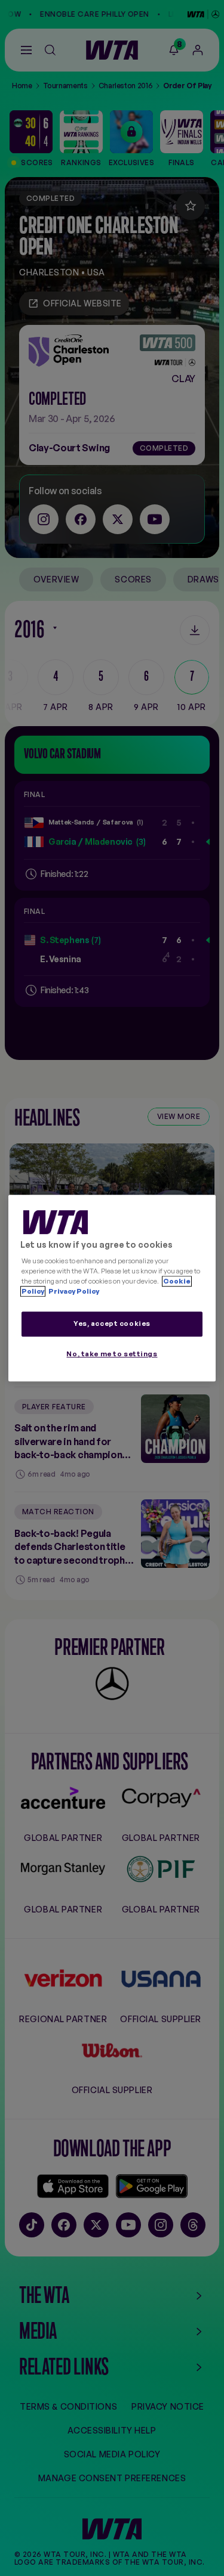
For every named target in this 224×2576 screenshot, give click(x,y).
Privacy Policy (73, 1291)
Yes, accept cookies (112, 1324)
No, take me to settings (112, 1354)
